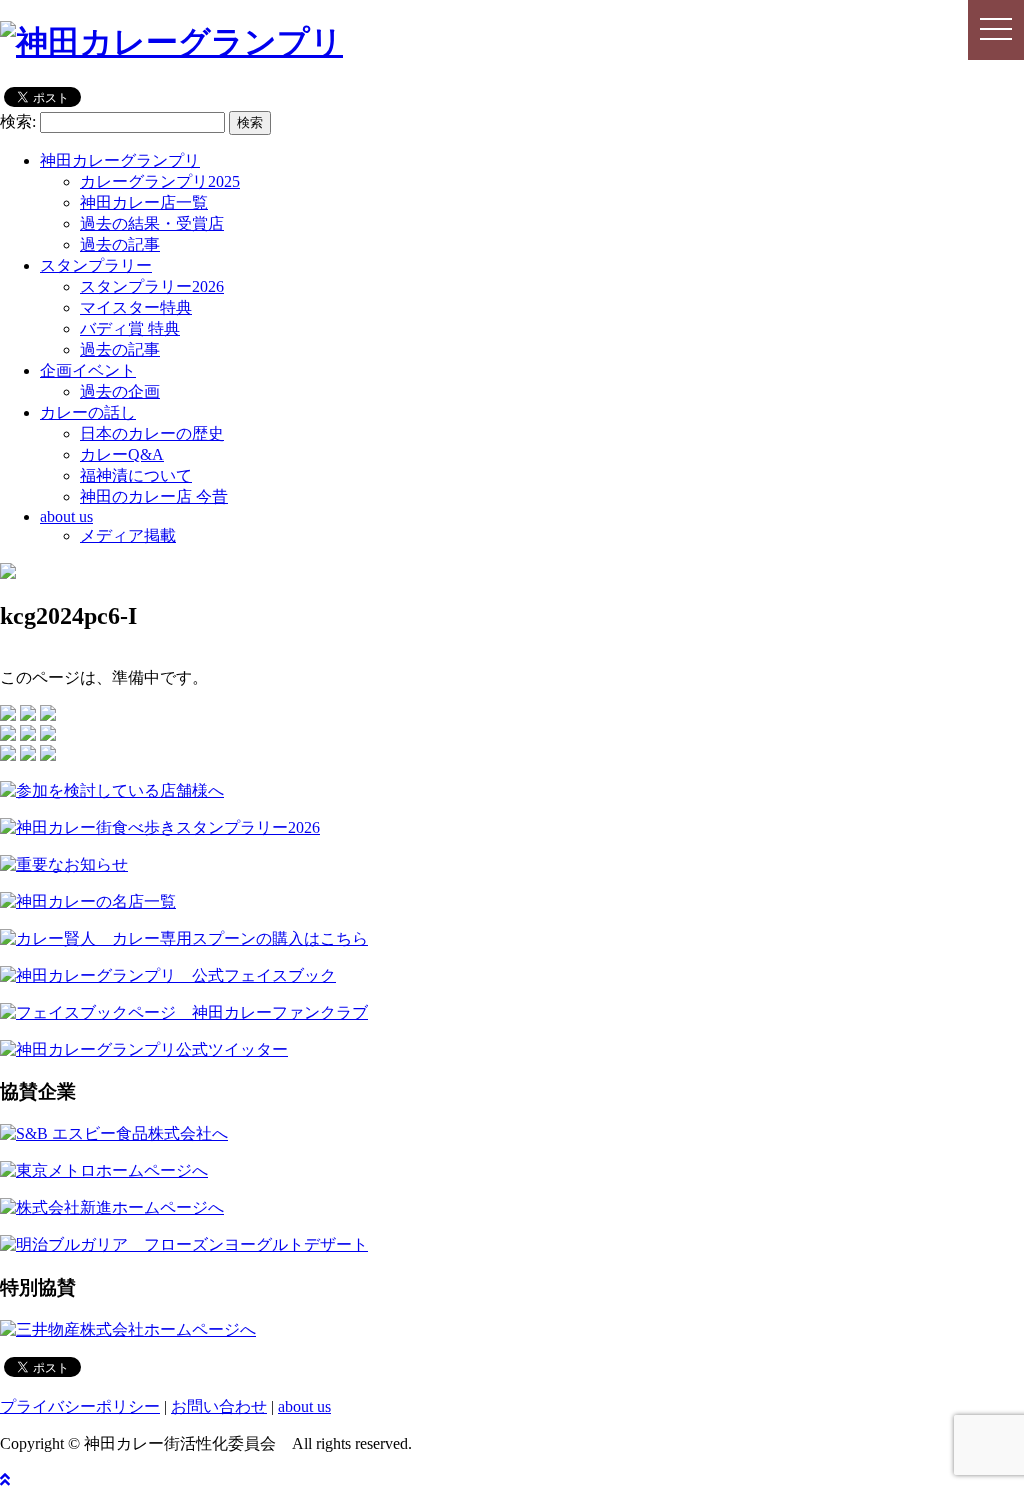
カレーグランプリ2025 (160, 181)
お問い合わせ (219, 1406)
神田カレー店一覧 (144, 202)
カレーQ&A (122, 454)
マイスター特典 (136, 307)
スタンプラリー (96, 265)
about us (66, 516)
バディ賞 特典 (130, 328)
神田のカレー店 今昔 (154, 496)
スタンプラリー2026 (152, 286)
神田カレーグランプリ (120, 160)
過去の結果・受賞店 (152, 223)
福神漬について (136, 475)
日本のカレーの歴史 (152, 433)
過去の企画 (120, 391)
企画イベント (88, 370)
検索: (18, 121)
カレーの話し (88, 412)
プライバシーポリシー (80, 1406)
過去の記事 (120, 244)
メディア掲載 (128, 535)
